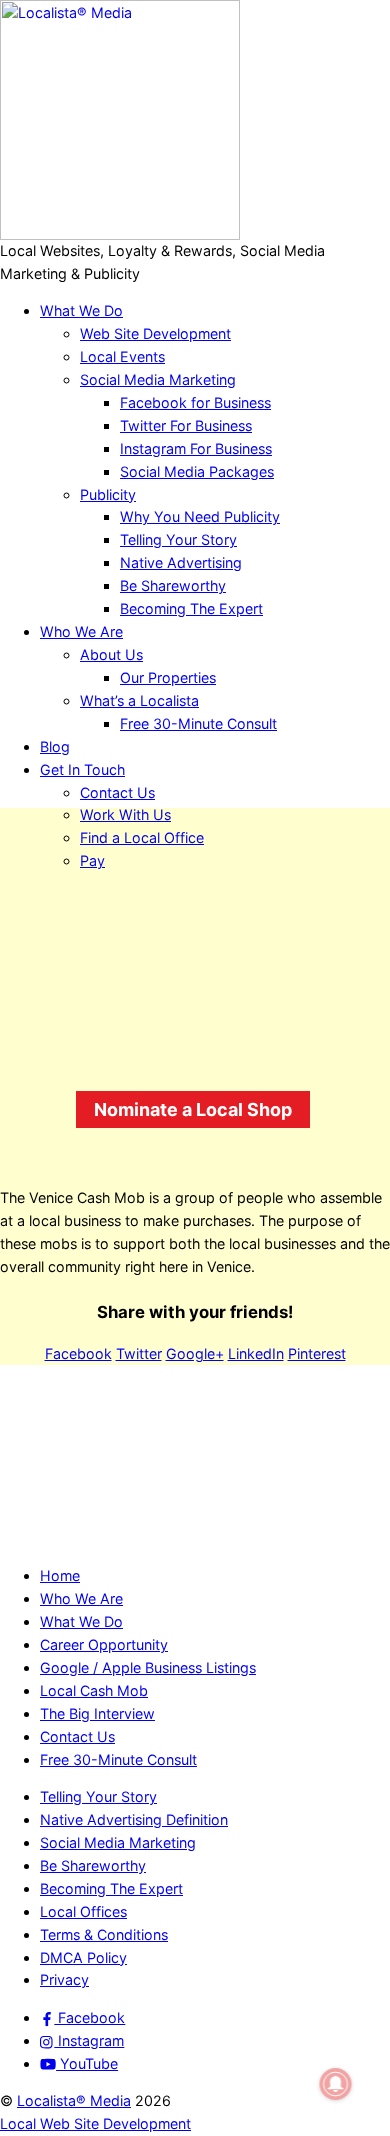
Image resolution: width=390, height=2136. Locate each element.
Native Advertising (181, 562)
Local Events (122, 356)
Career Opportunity (104, 1644)
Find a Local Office (142, 837)
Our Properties (168, 677)
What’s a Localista (139, 700)
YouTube (87, 2063)
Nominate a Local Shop (193, 1109)
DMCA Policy (83, 1957)
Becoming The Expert (191, 608)
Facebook (78, 1353)
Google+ (195, 1353)
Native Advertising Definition (134, 1819)
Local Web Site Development (95, 2123)
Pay (92, 860)
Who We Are (81, 631)
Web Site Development (155, 333)
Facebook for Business (195, 402)
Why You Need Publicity (200, 516)
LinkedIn (256, 1353)
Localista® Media (74, 2100)
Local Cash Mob (94, 1690)
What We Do (81, 310)
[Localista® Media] (120, 234)
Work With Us (125, 814)
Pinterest (317, 1353)
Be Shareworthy (173, 585)
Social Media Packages (197, 471)
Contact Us (117, 792)
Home (60, 1575)
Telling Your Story (178, 539)
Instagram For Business (196, 448)
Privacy (64, 1979)
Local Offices (83, 1911)
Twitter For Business (186, 425)
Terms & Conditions (104, 1934)
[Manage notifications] (336, 2084)
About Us (111, 654)
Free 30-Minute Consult (198, 723)
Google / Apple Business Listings (148, 1667)
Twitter (139, 1353)
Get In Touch (82, 769)
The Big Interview (97, 1713)
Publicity (108, 494)
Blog (55, 746)
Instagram (89, 2040)
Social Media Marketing (158, 379)
